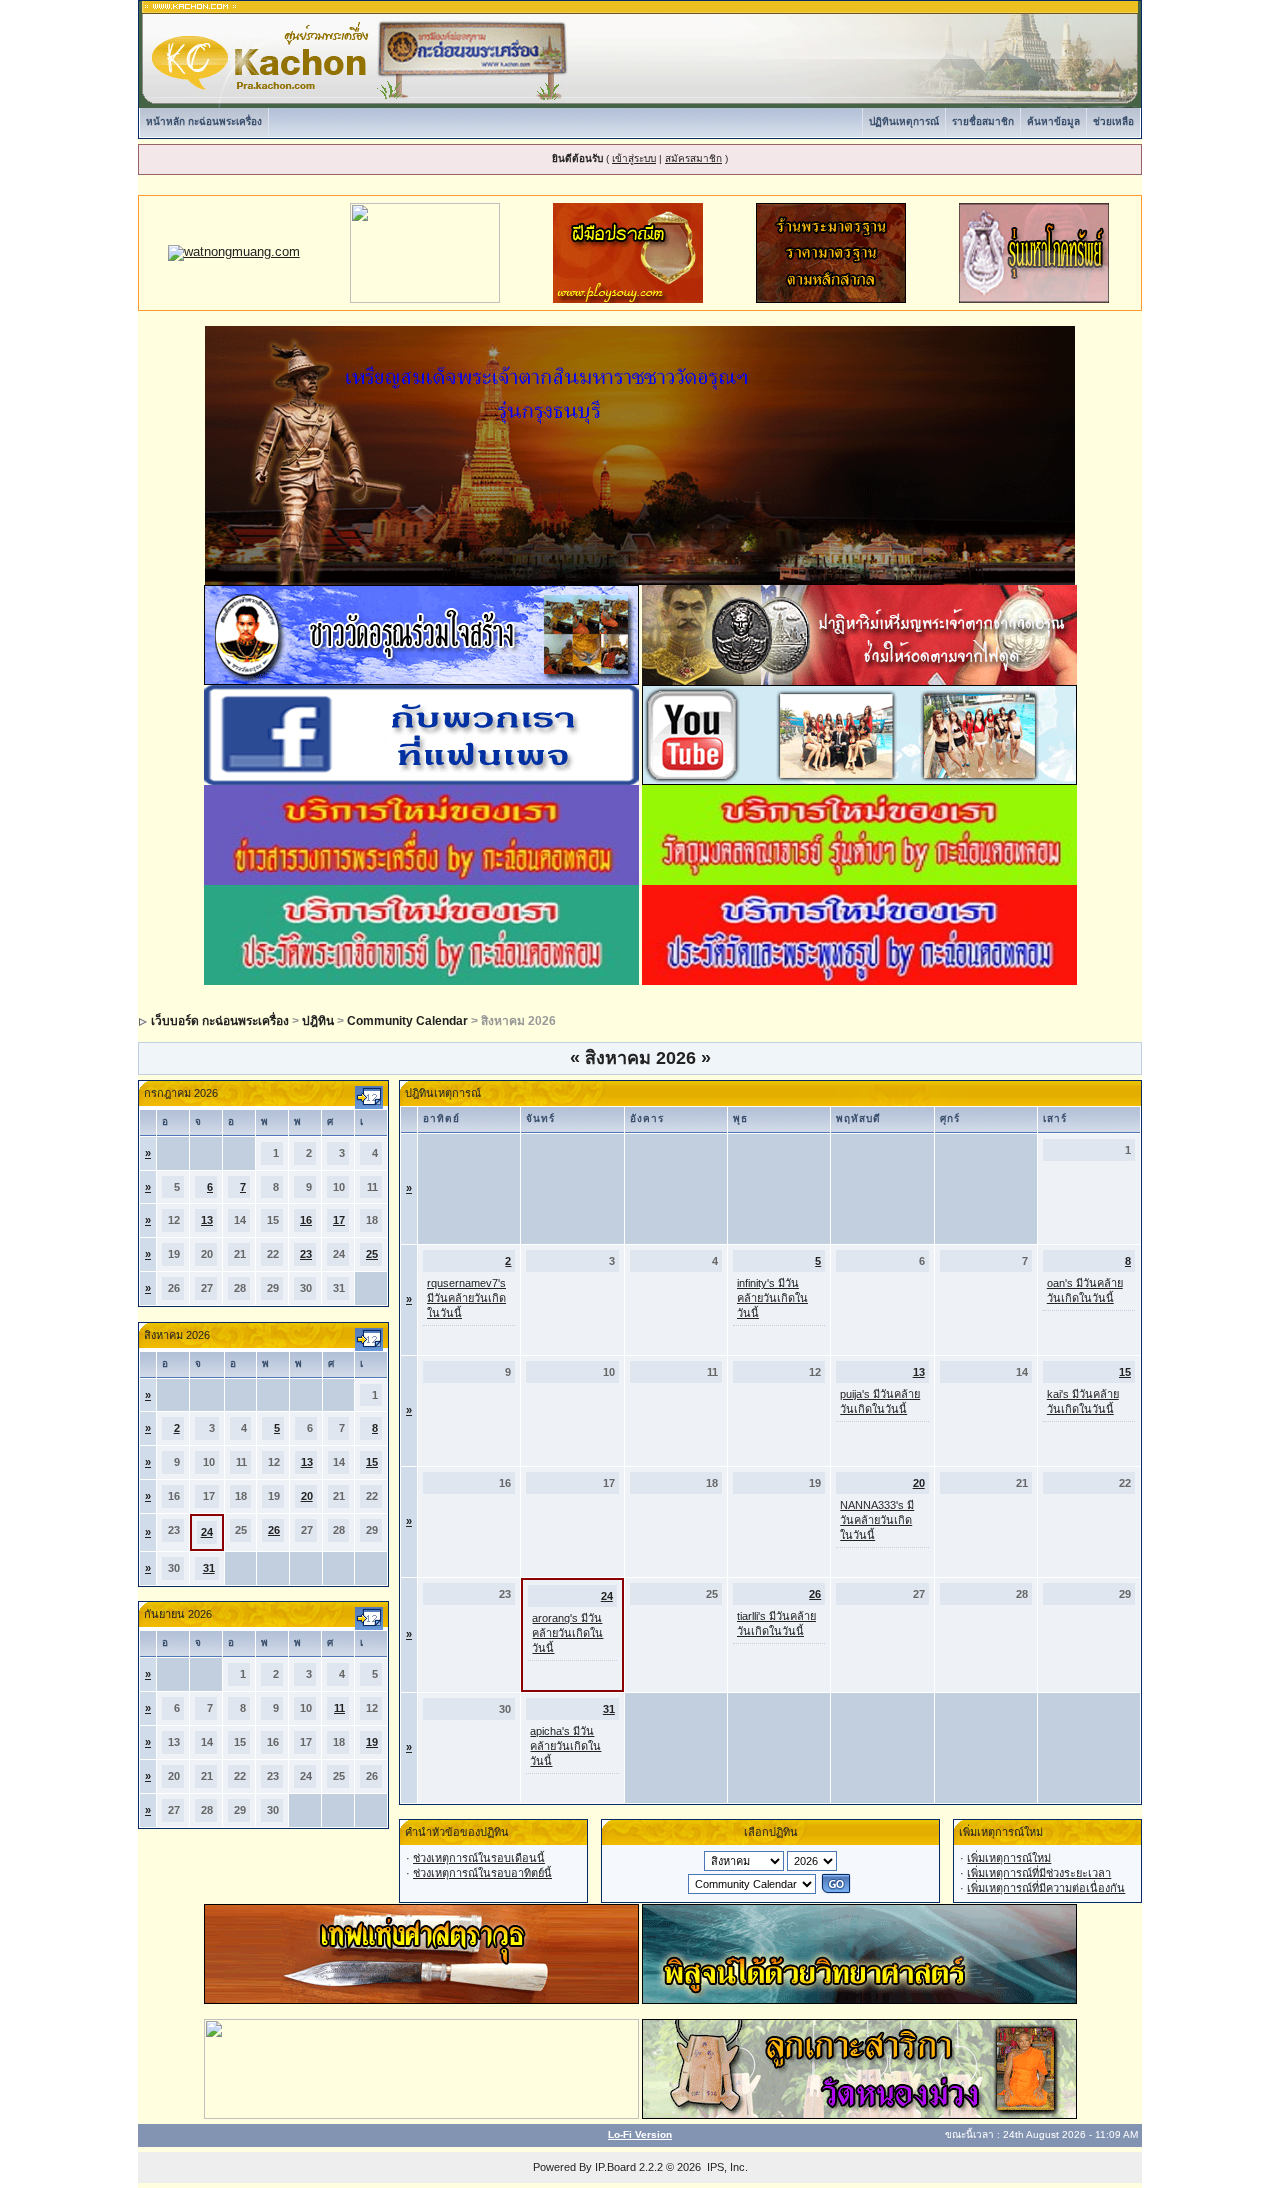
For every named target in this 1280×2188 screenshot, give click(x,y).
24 (207, 1532)
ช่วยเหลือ (1113, 121)
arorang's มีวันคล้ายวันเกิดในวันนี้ (567, 1633)
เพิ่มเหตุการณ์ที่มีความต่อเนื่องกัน (1046, 1888)
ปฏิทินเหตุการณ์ (904, 121)
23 (306, 1254)
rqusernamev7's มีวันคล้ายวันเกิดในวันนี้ (466, 1298)
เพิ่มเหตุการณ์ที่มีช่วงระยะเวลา (1039, 1873)
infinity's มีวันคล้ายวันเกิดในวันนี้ (772, 1298)
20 (307, 1496)
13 (207, 1220)
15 (372, 1462)
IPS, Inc (726, 2167)
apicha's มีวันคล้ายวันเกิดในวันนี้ (565, 1746)
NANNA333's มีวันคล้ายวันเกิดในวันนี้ (877, 1520)
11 (339, 1708)
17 (339, 1220)
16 (306, 1220)
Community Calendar (407, 1021)
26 (274, 1530)
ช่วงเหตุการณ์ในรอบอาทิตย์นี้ (482, 1873)
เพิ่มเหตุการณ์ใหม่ (1009, 1858)
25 (372, 1254)
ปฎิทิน (318, 1021)
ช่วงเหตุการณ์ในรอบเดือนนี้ (479, 1858)
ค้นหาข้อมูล (1053, 121)
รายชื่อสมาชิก (983, 121)
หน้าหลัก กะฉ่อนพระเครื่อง (204, 121)
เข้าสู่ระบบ (634, 158)
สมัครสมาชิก (693, 158)
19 (372, 1742)
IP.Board (615, 2167)
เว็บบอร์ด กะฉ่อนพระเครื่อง (220, 1021)
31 (209, 1568)
